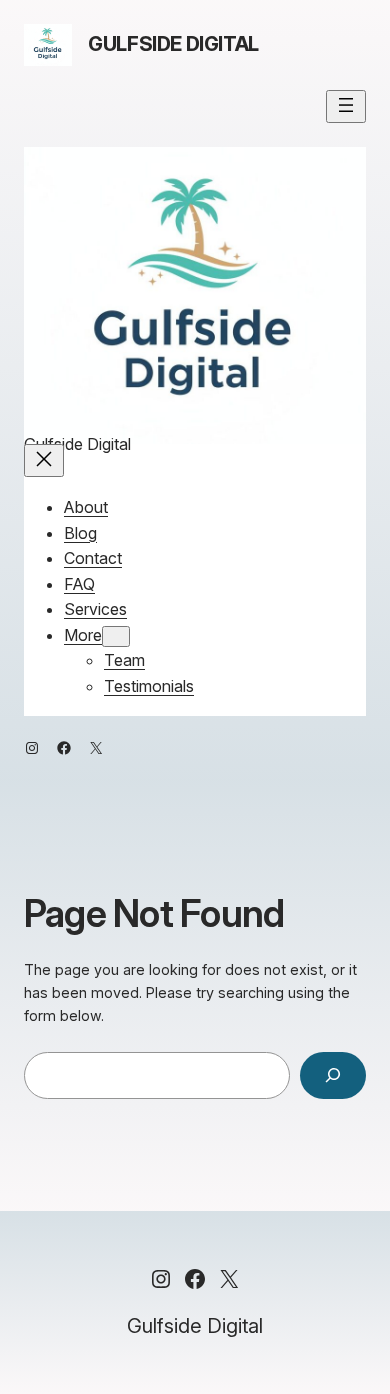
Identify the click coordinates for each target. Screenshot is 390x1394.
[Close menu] (44, 460)
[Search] (333, 1075)
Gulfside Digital (173, 44)
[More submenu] (116, 636)
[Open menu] (346, 106)
